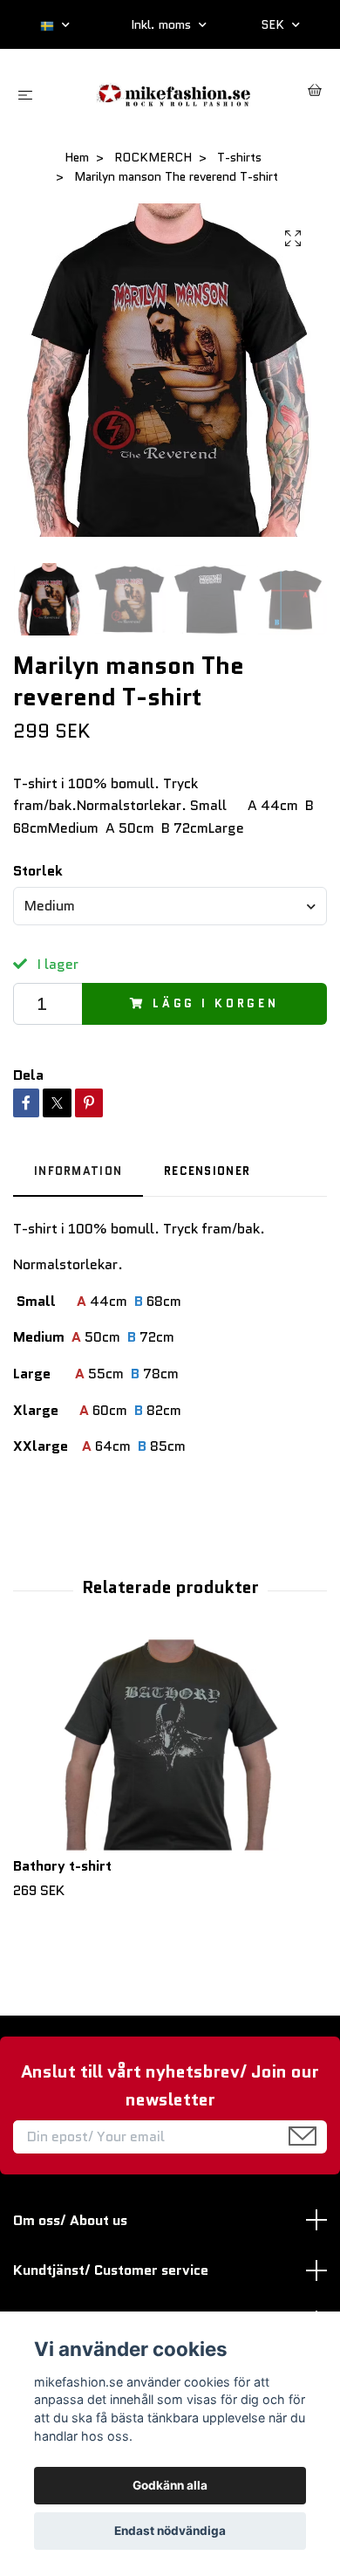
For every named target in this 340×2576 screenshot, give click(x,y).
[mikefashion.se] (173, 93)
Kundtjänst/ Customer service (111, 2270)
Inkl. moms (163, 24)
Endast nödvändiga (170, 2531)
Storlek (38, 871)
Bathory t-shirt (62, 1866)
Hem (77, 157)
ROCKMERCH (153, 157)
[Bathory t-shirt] (170, 1745)
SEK (274, 24)
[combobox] (170, 906)
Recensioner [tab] (207, 1171)
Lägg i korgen (216, 1003)
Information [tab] (78, 1171)
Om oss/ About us (70, 2220)
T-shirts (239, 157)
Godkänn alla (170, 2485)
